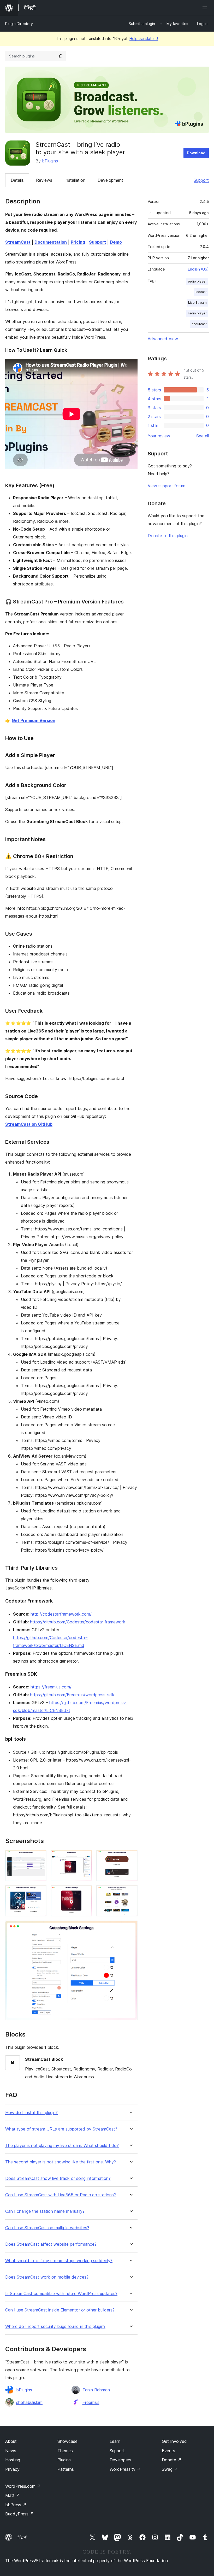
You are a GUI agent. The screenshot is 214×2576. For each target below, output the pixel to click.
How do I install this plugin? (31, 2113)
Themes (65, 2451)
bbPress (16, 2505)
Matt (13, 2495)
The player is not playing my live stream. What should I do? (62, 2146)
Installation (75, 180)
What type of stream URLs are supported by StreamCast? (61, 2129)
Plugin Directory (19, 24)
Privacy (12, 2469)
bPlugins (50, 161)
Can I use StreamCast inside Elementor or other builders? (60, 2310)
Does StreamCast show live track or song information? (58, 2178)
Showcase (67, 2441)
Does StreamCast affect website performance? (51, 2244)
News (11, 2451)
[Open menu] (206, 8)
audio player (197, 281)
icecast (201, 292)
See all (203, 436)
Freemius (91, 2402)
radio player (197, 313)
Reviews (44, 180)
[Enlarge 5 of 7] (85, 1892)
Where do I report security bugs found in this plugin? (55, 2326)
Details (17, 180)
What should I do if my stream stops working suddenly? (59, 2261)
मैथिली (22, 2538)
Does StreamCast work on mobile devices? (47, 2277)
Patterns (66, 2469)
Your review (159, 436)
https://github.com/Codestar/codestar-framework (78, 1622)
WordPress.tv (125, 2469)
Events (168, 2451)
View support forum (167, 486)
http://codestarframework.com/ (61, 1614)
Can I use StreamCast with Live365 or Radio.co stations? (61, 2195)
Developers (120, 2460)
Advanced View (163, 339)
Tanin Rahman (96, 2390)
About (11, 2441)
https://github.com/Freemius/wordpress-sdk (72, 1695)
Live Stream (197, 303)
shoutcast (199, 324)
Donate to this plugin (168, 536)
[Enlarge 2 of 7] (85, 1857)
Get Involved (174, 2441)
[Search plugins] (61, 56)
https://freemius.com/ (51, 1687)
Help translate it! (144, 39)
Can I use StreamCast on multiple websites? (47, 2228)
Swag (170, 2469)
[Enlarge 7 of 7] (130, 1928)
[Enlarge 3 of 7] (130, 1857)
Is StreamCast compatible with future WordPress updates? (61, 2294)
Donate (172, 2460)
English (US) (198, 269)
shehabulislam (29, 2402)
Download (196, 153)
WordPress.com (23, 2486)
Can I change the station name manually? (45, 2211)
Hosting (13, 2460)
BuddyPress (19, 2514)
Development (110, 180)
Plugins (64, 2460)
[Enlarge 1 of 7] (39, 1857)
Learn (115, 2441)
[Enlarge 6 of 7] (130, 1892)
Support (201, 180)
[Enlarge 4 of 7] (39, 1892)
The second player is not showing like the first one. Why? (61, 2162)
